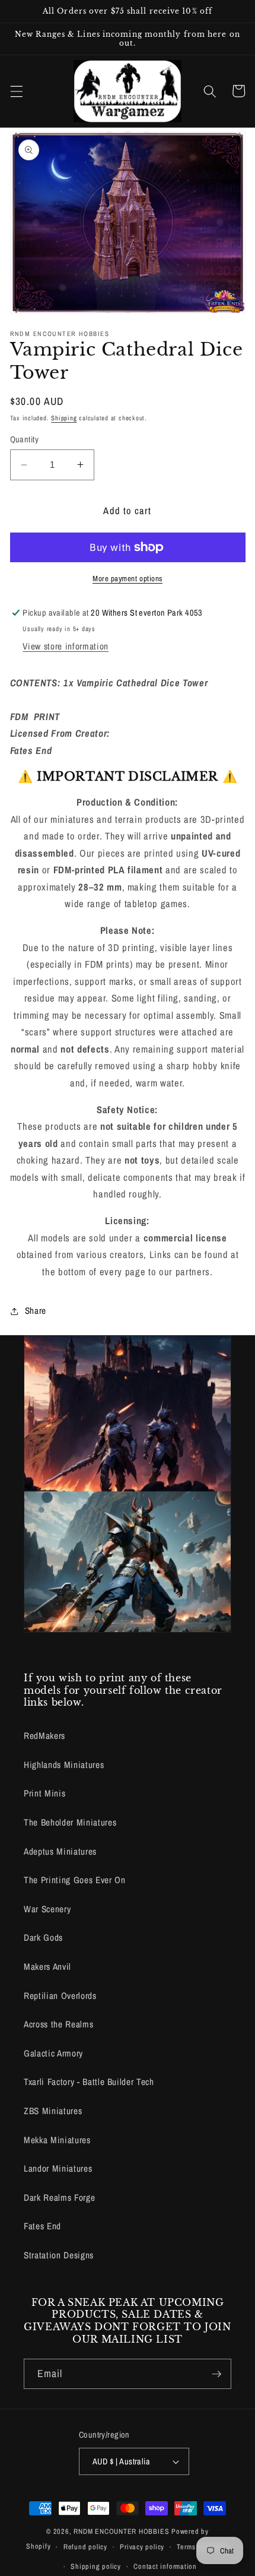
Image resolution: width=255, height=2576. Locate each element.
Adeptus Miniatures (60, 1851)
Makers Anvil (47, 1967)
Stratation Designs (59, 2255)
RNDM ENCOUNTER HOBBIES (121, 2531)
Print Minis (44, 1793)
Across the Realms (58, 2024)
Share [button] (36, 1311)
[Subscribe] (216, 2374)
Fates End (42, 2226)
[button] (16, 91)
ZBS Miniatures (53, 2111)
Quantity (25, 439)
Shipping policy (96, 2566)
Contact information (165, 2566)
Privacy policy (142, 2547)
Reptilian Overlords (60, 1996)
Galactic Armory (53, 2053)
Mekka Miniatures (57, 2140)
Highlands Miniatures (64, 1765)
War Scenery (47, 1909)
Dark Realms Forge (59, 2198)
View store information (66, 646)
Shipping (64, 418)
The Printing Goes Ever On (75, 1880)
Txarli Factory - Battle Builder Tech (89, 2082)
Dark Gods (43, 1937)
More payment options (128, 578)
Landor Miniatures (58, 2168)
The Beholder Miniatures (70, 1822)
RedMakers (44, 1736)
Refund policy (85, 2547)
